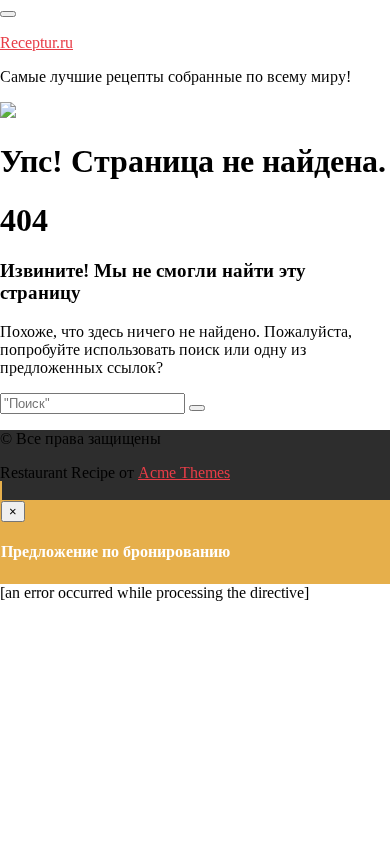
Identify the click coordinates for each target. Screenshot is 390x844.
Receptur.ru (36, 42)
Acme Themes (184, 472)
